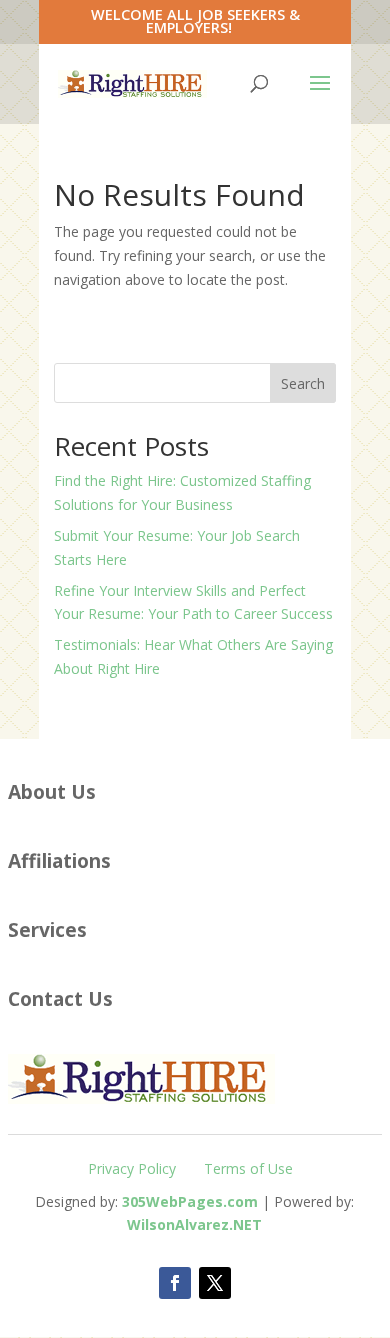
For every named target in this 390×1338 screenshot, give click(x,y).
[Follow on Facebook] (175, 1283)
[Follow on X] (215, 1283)
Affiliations (59, 860)
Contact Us (60, 998)
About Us (52, 791)
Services (47, 929)
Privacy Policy (132, 1168)
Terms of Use (248, 1168)
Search (303, 383)
